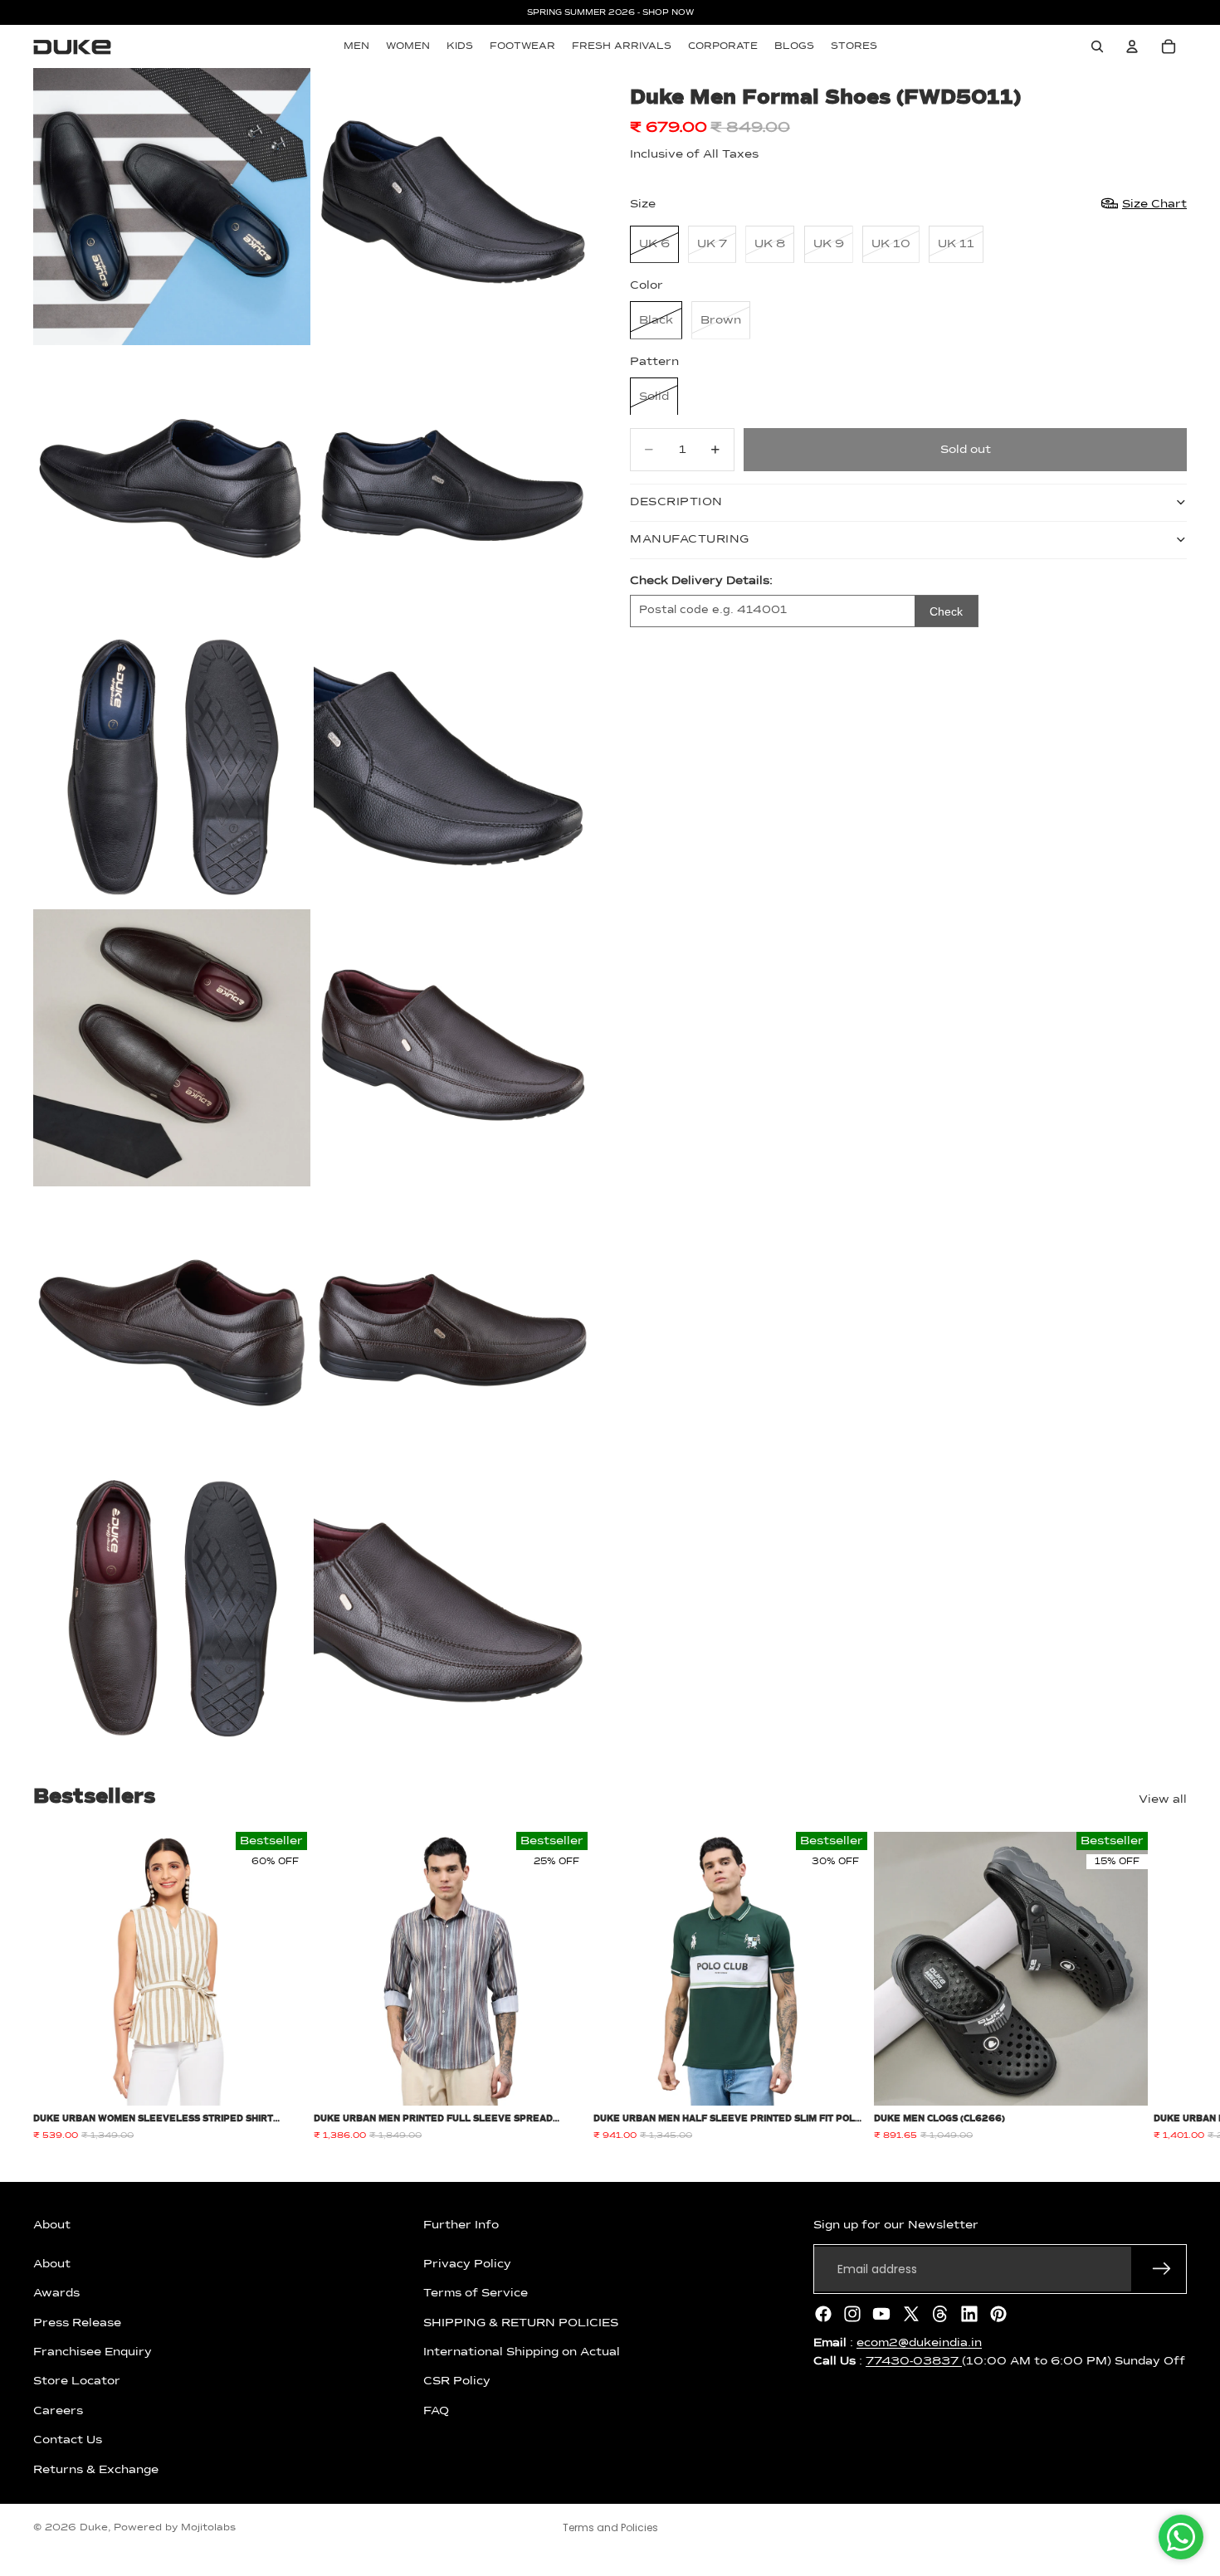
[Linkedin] (969, 2314)
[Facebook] (823, 2314)
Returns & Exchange (96, 2469)
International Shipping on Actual (522, 2352)
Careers (58, 2411)
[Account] (1132, 46)
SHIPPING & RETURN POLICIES (521, 2322)
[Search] (1097, 46)
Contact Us (68, 2440)
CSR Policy (457, 2381)
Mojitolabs (208, 2528)
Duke (94, 2528)
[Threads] (940, 2314)
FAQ (436, 2411)
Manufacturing (690, 539)
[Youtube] (881, 2314)
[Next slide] (1169, 1987)
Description (676, 502)
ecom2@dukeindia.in (919, 2343)
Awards (56, 2293)
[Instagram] (852, 2314)
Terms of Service (476, 2293)
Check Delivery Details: (701, 580)
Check (946, 611)
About (52, 2264)
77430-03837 (914, 2361)
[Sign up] (1162, 2269)
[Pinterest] (998, 2314)
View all (1163, 1799)
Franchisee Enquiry (93, 2352)
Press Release (77, 2322)
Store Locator (77, 2381)
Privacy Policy (467, 2264)
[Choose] (281, 2081)
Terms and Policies (610, 2527)
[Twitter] (911, 2314)
